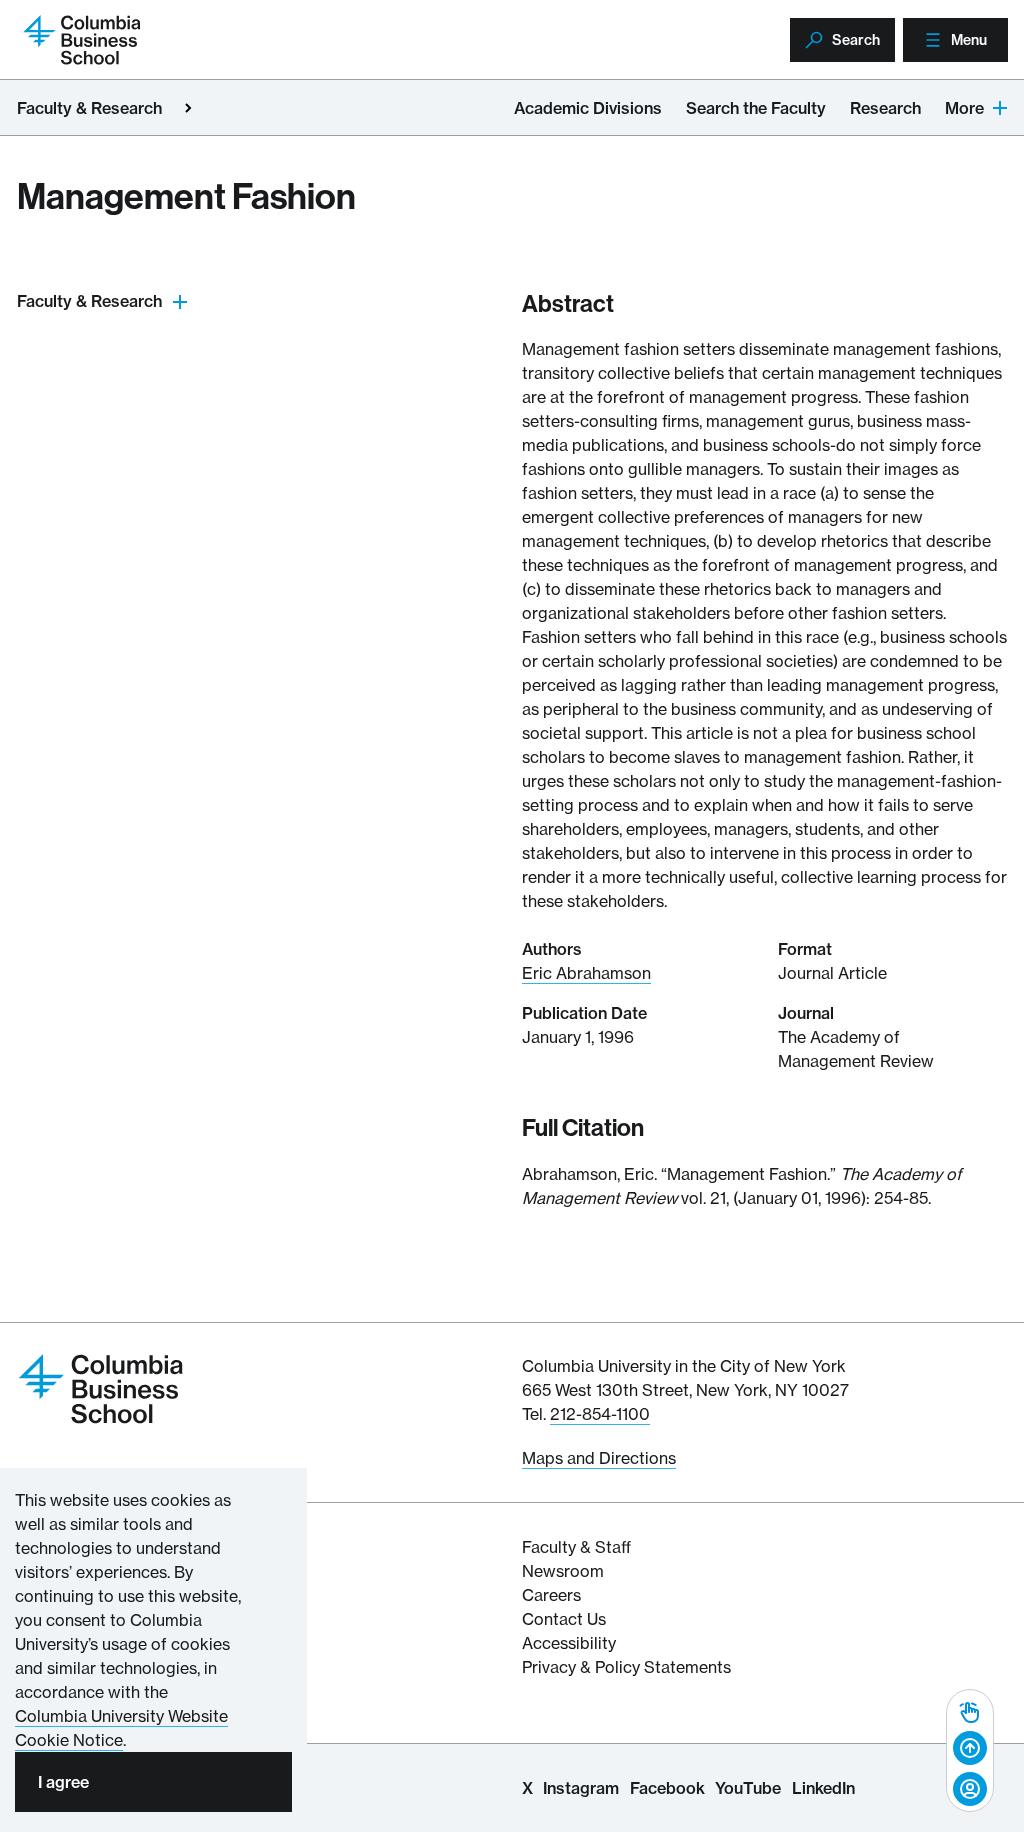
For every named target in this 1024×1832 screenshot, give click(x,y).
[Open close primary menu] (188, 108)
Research (885, 108)
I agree (63, 1782)
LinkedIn (823, 1788)
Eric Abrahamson (586, 973)
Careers (551, 1595)
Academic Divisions (588, 108)
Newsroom (563, 1571)
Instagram (581, 1788)
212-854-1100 (600, 1414)
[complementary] (970, 1750)
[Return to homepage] (101, 1387)
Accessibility (569, 1643)
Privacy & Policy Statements (626, 1667)
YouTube (748, 1788)
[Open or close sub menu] (180, 301)
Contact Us (564, 1619)
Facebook (667, 1788)
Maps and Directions (599, 1458)
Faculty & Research (89, 108)
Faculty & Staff (576, 1547)
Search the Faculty (756, 108)
